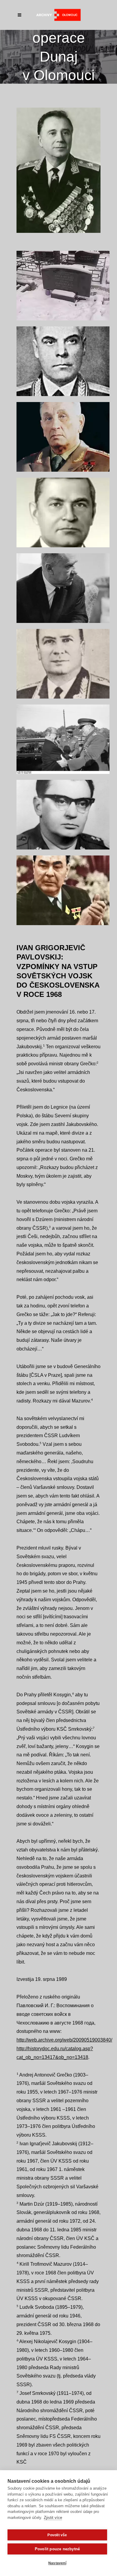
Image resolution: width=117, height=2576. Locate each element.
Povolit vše (57, 2535)
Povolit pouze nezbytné (57, 2549)
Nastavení (57, 2563)
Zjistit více (53, 2518)
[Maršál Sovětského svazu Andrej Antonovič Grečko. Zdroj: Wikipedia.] (63, 437)
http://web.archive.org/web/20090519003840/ (64, 2040)
